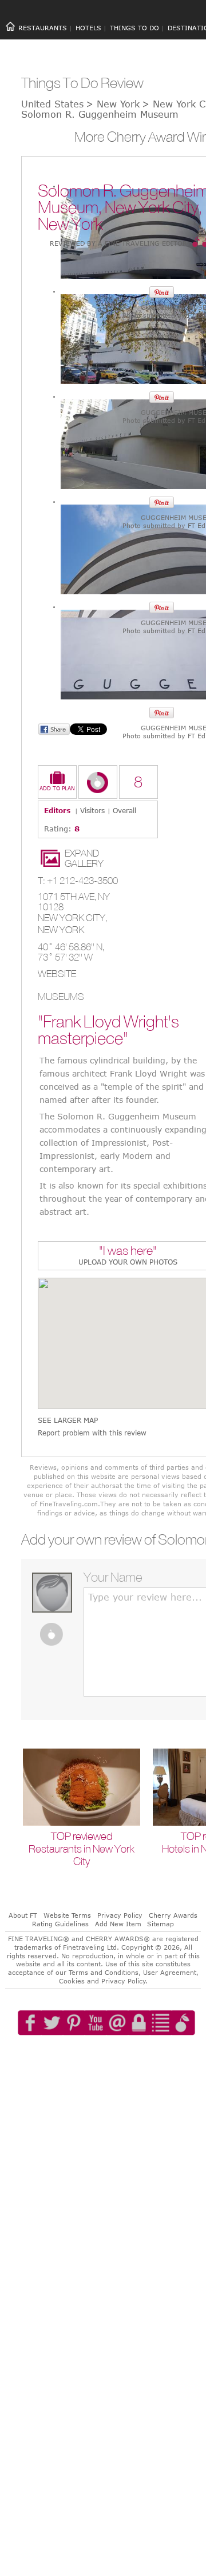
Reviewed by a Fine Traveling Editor (118, 243)
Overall (124, 810)
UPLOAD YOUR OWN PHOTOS (128, 1262)
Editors (57, 810)
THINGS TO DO (134, 28)
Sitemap (161, 1924)
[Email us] (129, 2055)
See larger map (68, 1420)
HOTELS (88, 28)
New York (61, 930)
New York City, (72, 918)
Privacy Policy (120, 1915)
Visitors (92, 810)
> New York (113, 104)
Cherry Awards (173, 1915)
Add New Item (118, 1924)
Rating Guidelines (60, 1924)
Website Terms (67, 1915)
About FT (23, 1915)
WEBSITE (57, 974)
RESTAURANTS (43, 28)
